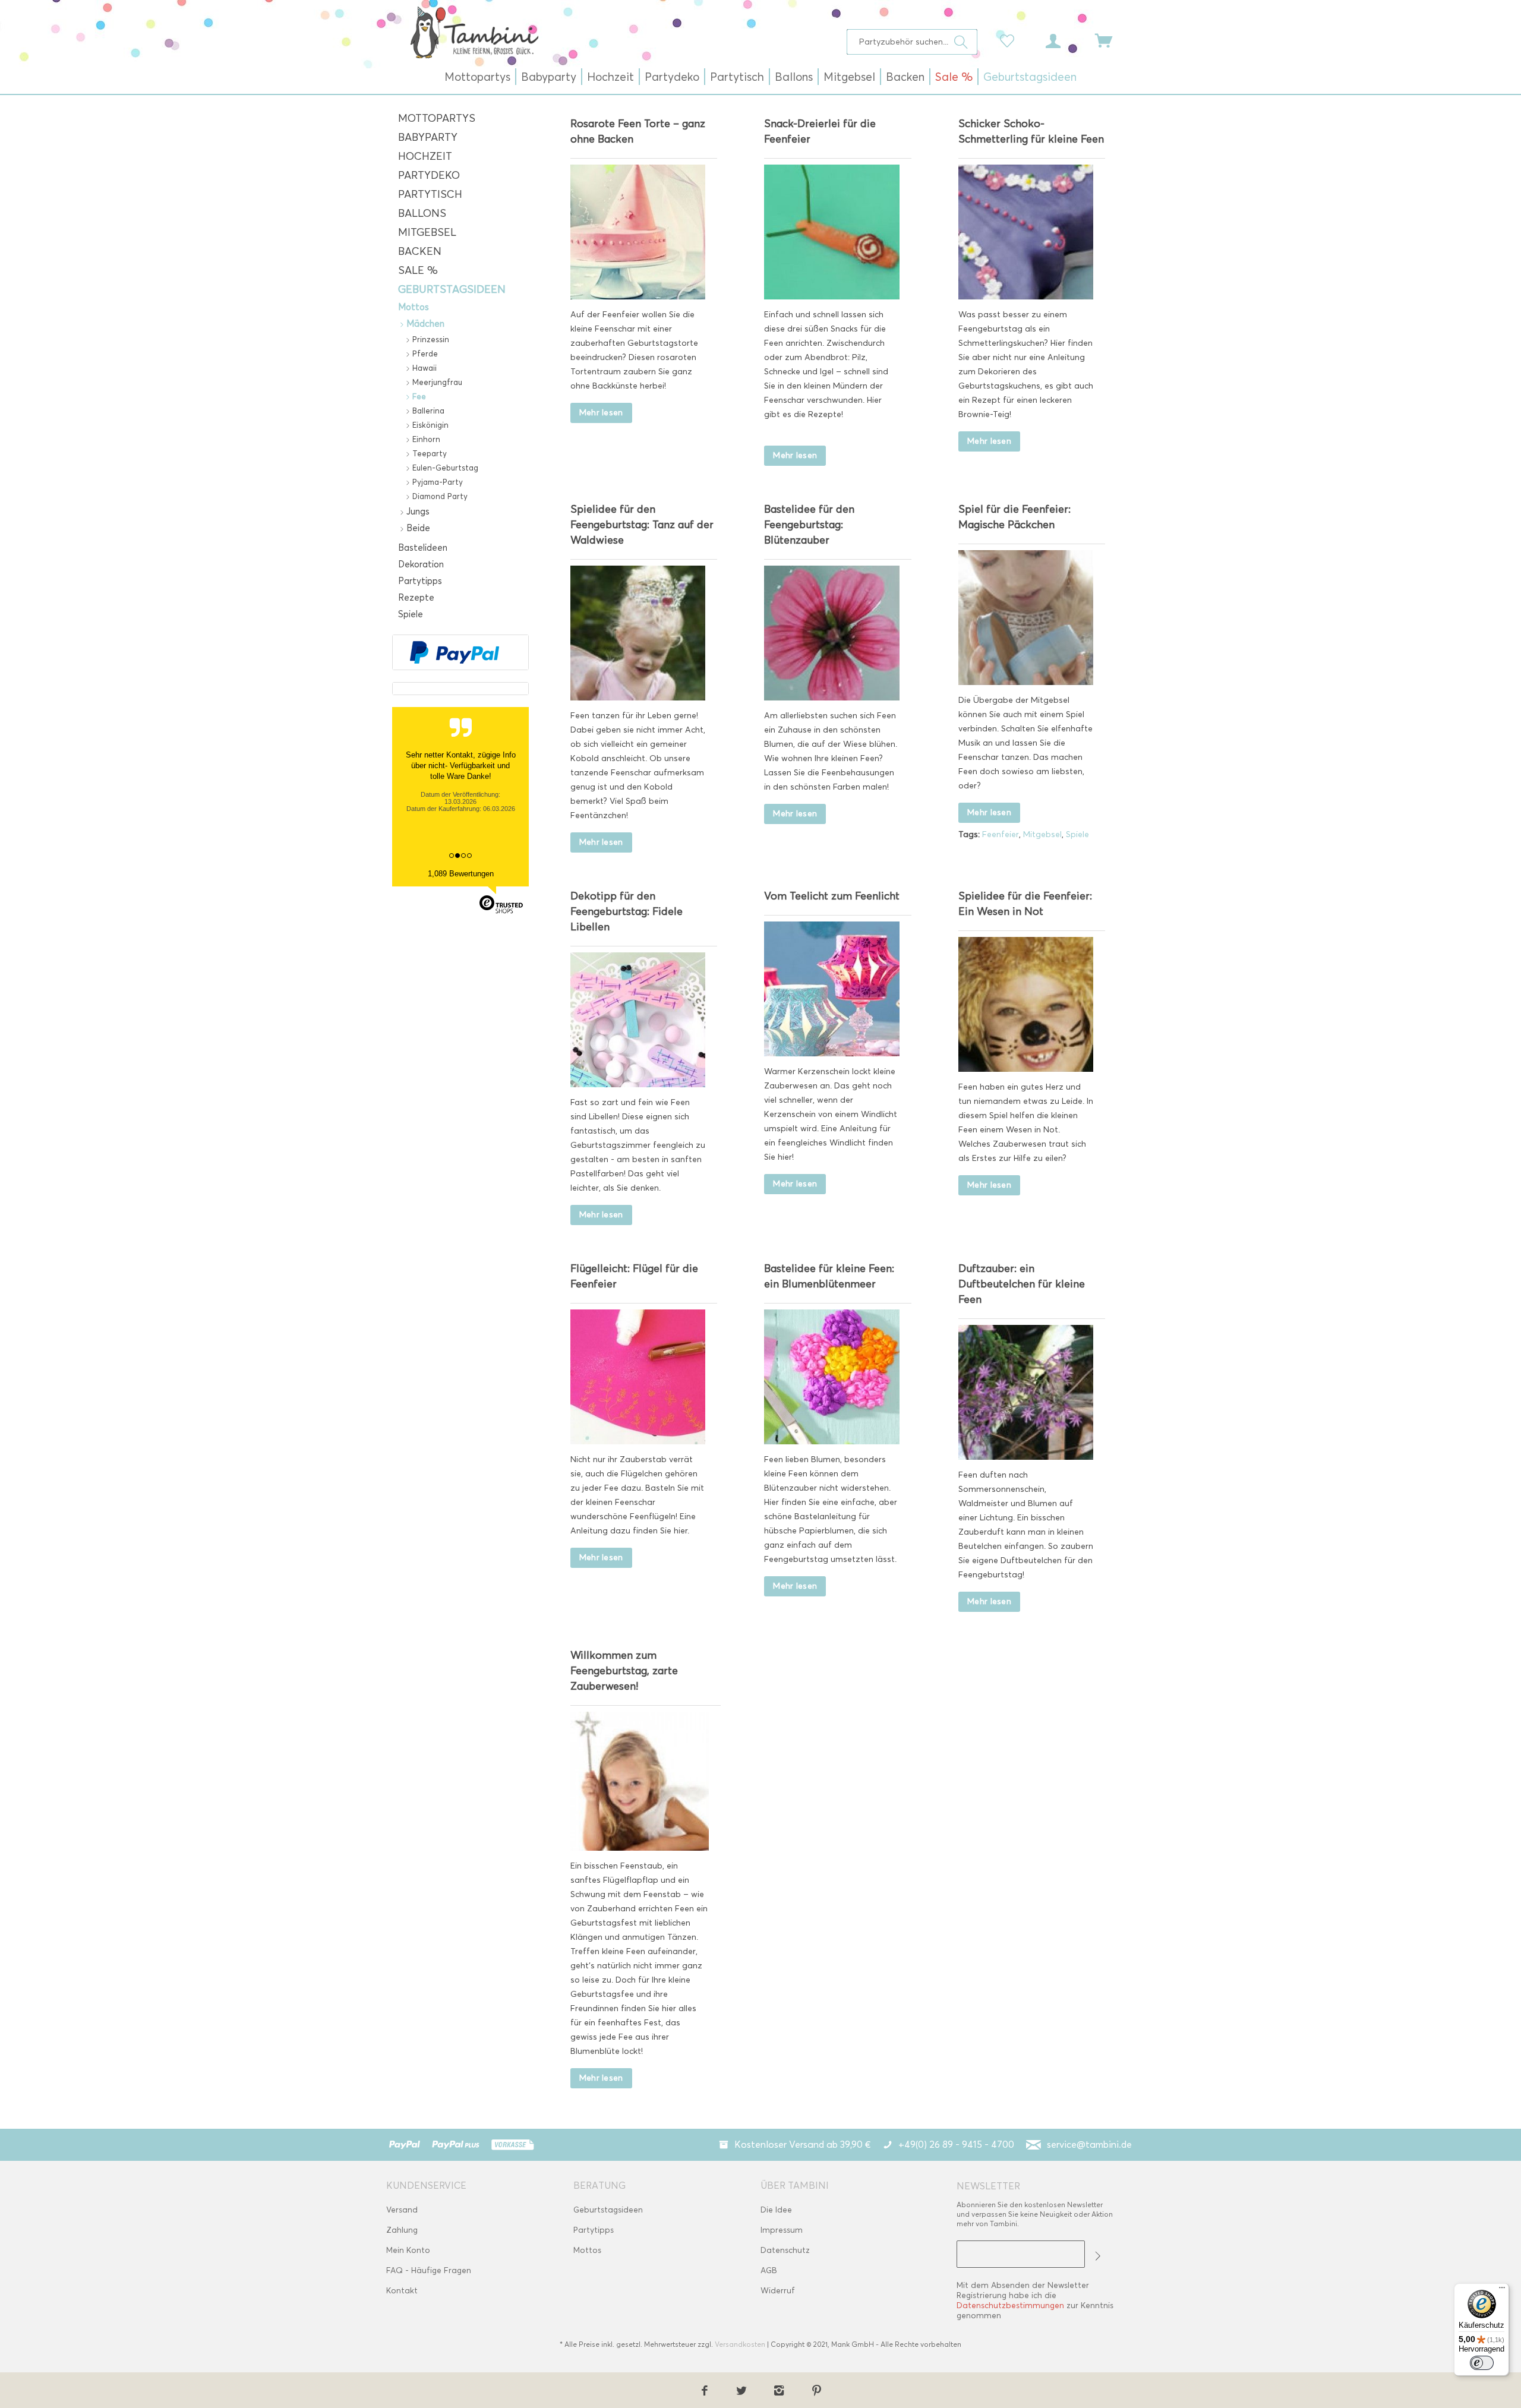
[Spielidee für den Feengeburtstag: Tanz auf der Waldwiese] (638, 633)
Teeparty (428, 453)
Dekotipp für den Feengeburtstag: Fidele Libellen (627, 911)
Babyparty (428, 137)
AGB (769, 2270)
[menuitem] (912, 42)
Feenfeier (1001, 834)
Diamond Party (439, 496)
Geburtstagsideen (452, 289)
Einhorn (425, 439)
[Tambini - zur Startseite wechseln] (474, 32)
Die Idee (776, 2210)
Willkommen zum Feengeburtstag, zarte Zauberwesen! (624, 1671)
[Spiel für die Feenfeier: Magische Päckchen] (1026, 618)
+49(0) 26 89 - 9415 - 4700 (956, 2145)
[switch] (1482, 2363)
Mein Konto (408, 2250)
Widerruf (778, 2291)
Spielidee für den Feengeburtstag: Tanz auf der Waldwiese (642, 525)
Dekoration (421, 564)
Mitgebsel (427, 232)
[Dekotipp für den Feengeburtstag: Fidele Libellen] (638, 1020)
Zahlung (402, 2230)
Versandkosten (740, 2344)
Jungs (417, 512)
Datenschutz (785, 2250)
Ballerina (427, 411)
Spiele (411, 614)
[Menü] (1502, 2290)
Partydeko (429, 175)
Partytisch (430, 194)
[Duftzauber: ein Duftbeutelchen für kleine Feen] (1026, 1392)
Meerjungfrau (436, 382)
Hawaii (423, 368)
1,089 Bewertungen (461, 874)
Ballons (422, 213)
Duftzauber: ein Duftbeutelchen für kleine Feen (1022, 1284)
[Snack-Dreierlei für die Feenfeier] (831, 232)
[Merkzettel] (1010, 40)
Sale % (418, 270)
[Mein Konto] (1064, 40)
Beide (417, 528)
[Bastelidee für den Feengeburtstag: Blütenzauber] (831, 633)
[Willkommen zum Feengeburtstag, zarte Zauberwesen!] (640, 1781)
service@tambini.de (1089, 2145)
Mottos (414, 307)
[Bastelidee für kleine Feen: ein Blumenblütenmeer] (831, 1377)
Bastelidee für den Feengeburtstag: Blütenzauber (809, 525)
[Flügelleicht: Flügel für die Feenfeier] (638, 1377)
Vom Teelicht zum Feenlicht (832, 896)
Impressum (782, 2230)
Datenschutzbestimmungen (1010, 2306)
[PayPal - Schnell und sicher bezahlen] (455, 652)
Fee (418, 396)
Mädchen (424, 324)
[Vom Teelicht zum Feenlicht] (831, 989)
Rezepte (416, 598)
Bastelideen (423, 548)
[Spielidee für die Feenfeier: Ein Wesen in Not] (1026, 1004)
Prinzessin (430, 339)
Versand (402, 2210)
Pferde (424, 354)
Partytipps (420, 581)
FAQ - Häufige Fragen (429, 2270)
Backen (420, 251)
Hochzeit (425, 156)
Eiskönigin (429, 425)
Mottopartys (437, 118)
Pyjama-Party (436, 482)
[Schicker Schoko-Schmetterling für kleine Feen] (1026, 232)
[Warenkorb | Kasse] (1111, 40)
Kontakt (402, 2291)
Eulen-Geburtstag (444, 468)
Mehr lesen (601, 413)
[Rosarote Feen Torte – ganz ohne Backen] (638, 232)
